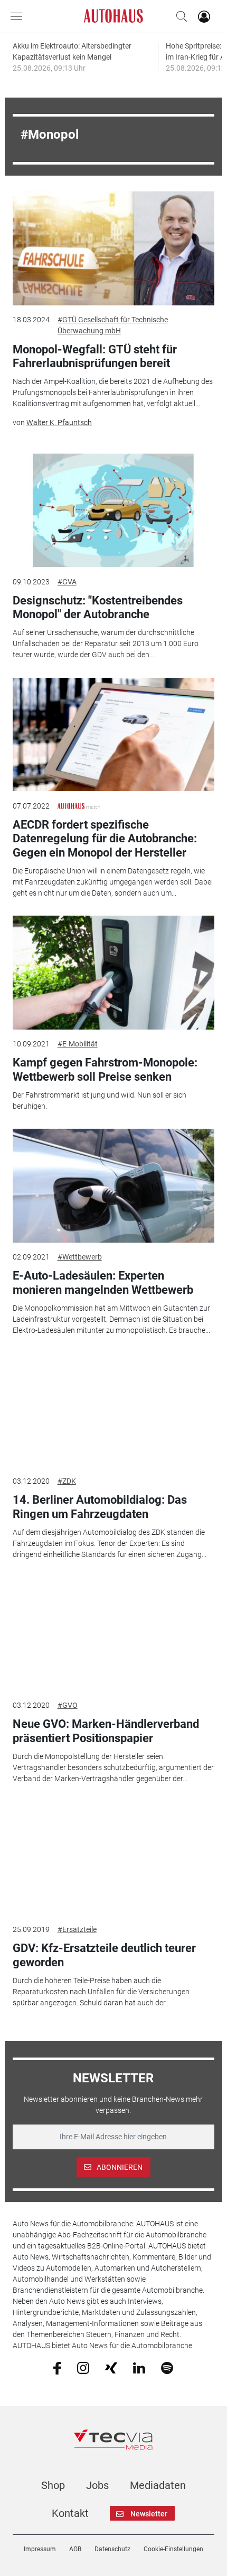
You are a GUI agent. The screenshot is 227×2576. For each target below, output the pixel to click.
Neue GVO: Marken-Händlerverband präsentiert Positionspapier (106, 1731)
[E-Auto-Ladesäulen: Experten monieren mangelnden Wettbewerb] (114, 1186)
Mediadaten (158, 2485)
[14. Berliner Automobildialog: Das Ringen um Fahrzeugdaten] (114, 1410)
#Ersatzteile (77, 1929)
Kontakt (70, 2513)
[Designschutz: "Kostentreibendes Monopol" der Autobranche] (114, 511)
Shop (53, 2485)
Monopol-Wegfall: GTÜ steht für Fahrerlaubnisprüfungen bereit (95, 356)
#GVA (67, 582)
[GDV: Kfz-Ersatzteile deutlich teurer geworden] (114, 1858)
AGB (75, 2549)
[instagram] (83, 2367)
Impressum (40, 2549)
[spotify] (167, 2367)
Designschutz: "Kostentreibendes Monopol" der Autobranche (98, 607)
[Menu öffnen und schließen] (19, 16)
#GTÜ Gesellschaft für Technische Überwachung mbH (113, 325)
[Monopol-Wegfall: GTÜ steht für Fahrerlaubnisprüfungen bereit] (114, 248)
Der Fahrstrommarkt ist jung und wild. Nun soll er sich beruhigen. (100, 1100)
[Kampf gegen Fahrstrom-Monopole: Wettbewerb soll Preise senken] (114, 973)
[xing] (111, 2367)
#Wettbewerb (80, 1257)
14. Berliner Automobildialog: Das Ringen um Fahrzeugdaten (100, 1507)
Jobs (97, 2485)
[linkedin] (139, 2367)
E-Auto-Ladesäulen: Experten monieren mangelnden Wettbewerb (103, 1282)
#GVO (68, 1705)
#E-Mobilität (78, 1044)
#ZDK (67, 1481)
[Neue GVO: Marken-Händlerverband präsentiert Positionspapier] (114, 1634)
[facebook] (57, 2368)
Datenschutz (112, 2549)
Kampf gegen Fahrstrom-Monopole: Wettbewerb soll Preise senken (105, 1069)
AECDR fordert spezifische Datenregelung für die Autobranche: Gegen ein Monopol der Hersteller (105, 839)
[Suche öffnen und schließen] (179, 16)
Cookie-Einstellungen (173, 2549)
